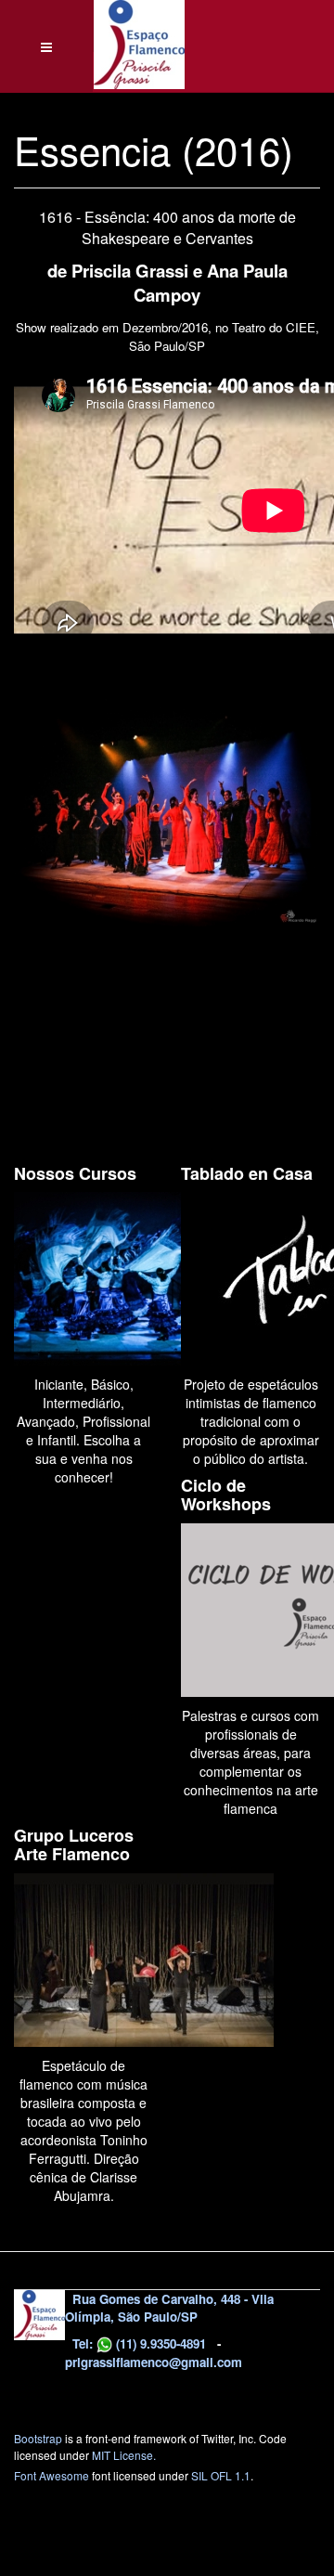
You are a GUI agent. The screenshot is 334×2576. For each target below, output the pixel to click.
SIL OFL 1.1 (221, 2475)
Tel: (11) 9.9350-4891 (137, 2343)
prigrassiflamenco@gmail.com (154, 2362)
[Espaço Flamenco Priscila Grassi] (139, 26)
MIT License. (124, 2455)
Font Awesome (51, 2475)
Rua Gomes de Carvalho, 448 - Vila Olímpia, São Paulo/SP (169, 2308)
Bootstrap (38, 2438)
